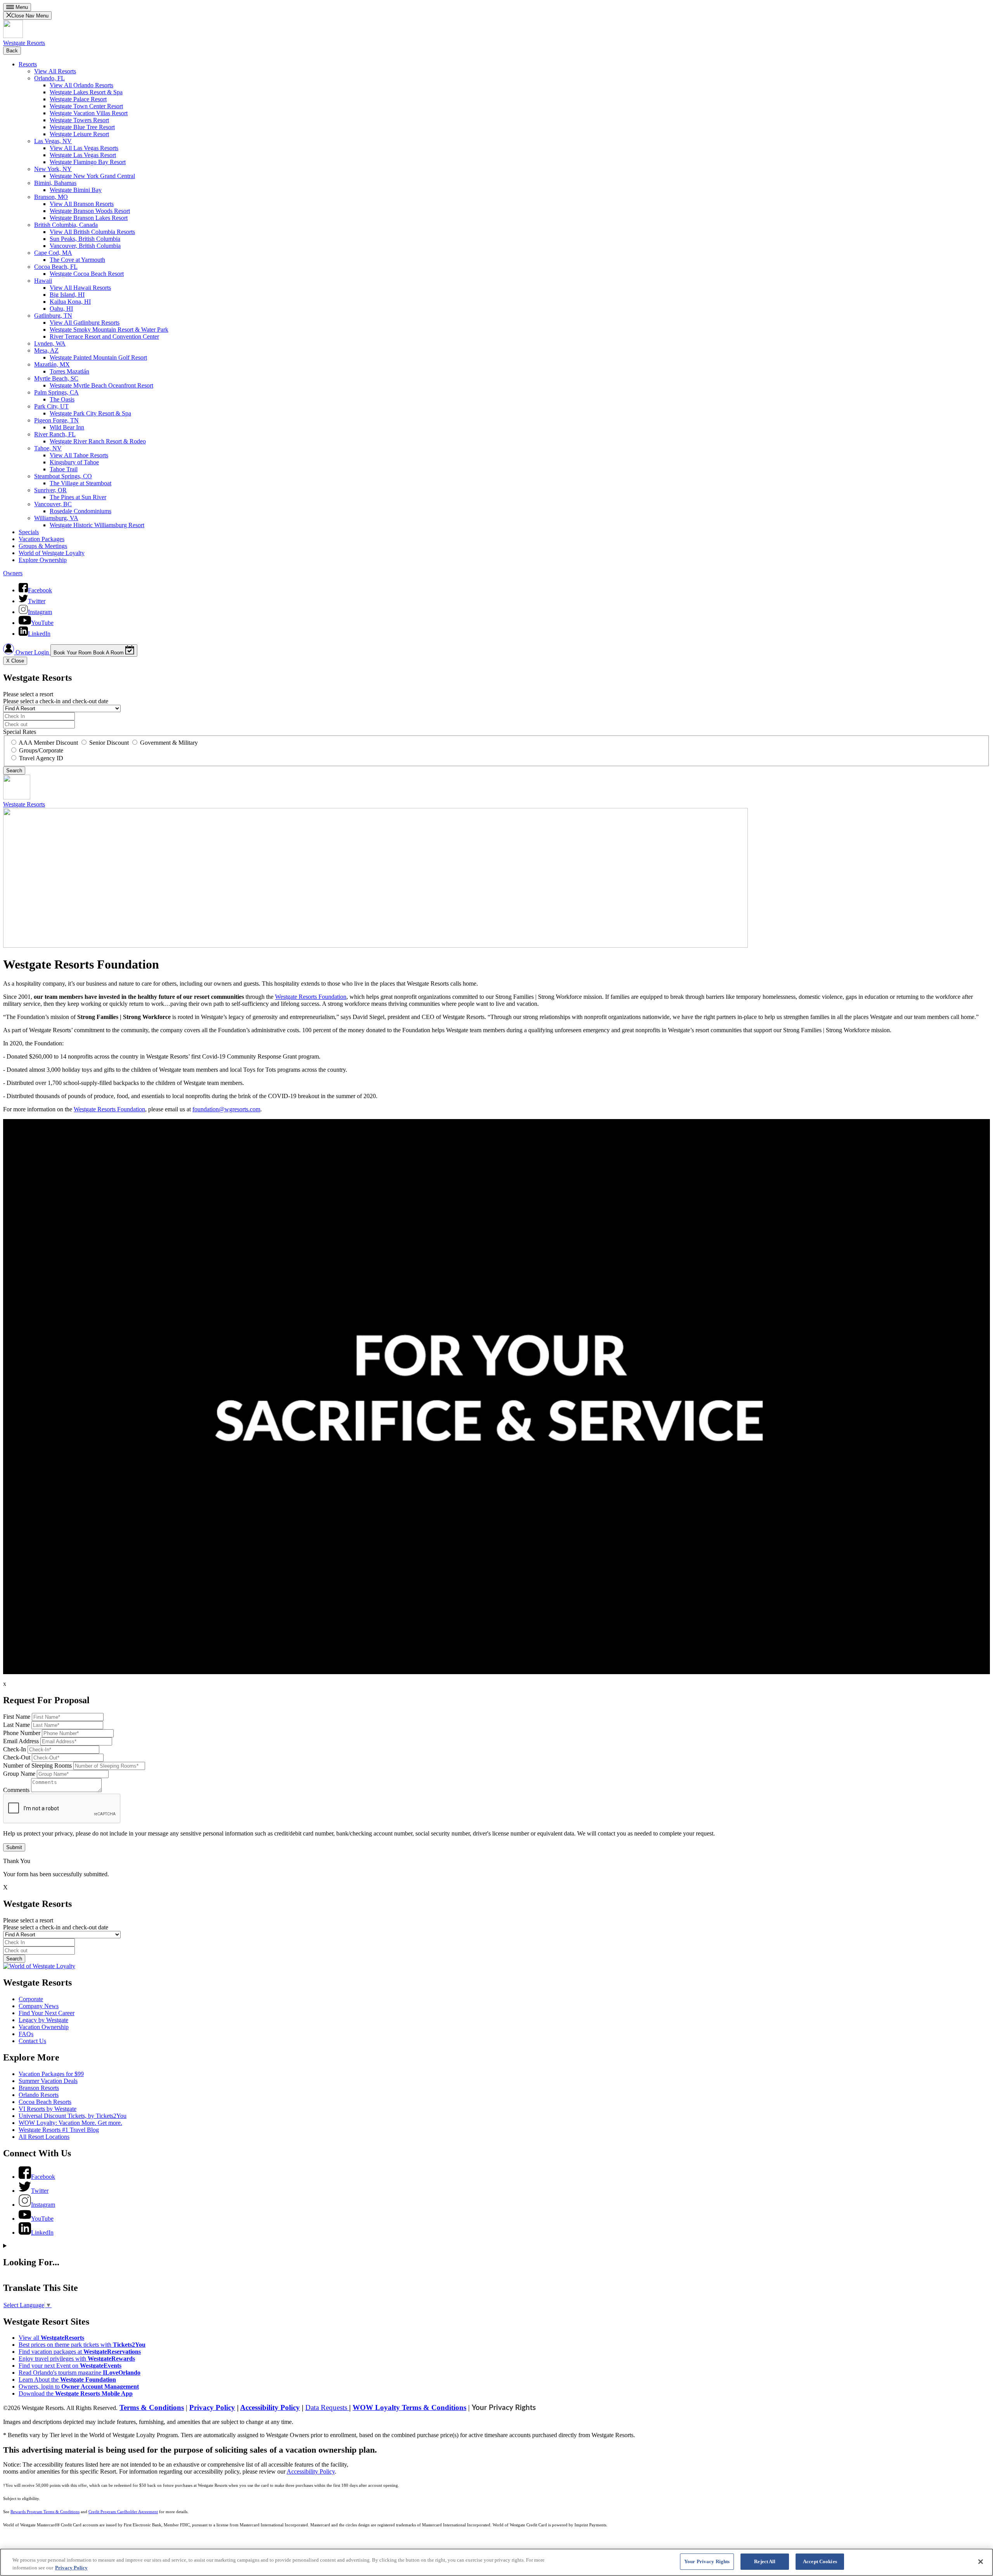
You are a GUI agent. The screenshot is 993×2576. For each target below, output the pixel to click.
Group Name (19, 1774)
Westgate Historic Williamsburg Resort (97, 525)
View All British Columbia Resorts (92, 232)
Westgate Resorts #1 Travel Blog (59, 2130)
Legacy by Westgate (43, 2020)
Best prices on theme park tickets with (82, 2345)
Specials (29, 532)
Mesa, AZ (46, 350)
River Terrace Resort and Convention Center (104, 336)
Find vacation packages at (80, 2352)
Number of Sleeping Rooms (37, 1765)
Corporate (31, 1999)
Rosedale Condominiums (80, 511)
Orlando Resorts (39, 2095)
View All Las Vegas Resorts (84, 148)
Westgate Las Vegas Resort (83, 155)
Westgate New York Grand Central (92, 176)
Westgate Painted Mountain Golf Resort (98, 357)
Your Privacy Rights (504, 2408)
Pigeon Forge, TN (56, 420)
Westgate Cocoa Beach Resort (87, 274)
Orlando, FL (49, 78)
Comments (16, 1790)
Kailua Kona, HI (70, 302)
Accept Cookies (820, 2561)
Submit (14, 1847)
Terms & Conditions (152, 2407)
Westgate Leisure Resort (79, 134)
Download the (76, 2393)
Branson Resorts (39, 2088)
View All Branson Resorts (82, 204)
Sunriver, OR (50, 490)
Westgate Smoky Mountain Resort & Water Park (109, 330)
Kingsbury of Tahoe (74, 462)
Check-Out (17, 1757)
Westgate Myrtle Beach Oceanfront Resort (101, 385)
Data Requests (327, 2407)
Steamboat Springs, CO (63, 476)
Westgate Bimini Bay (76, 190)
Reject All (765, 2561)
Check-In (15, 1749)
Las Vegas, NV (53, 141)
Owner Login (32, 652)
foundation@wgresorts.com (226, 1109)
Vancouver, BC (53, 504)
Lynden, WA (50, 343)
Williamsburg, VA (56, 518)
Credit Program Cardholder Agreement (123, 2512)
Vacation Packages (42, 539)
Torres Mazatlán (69, 371)
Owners (13, 573)
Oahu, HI (61, 309)
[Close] (981, 2562)
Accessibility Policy (270, 2407)
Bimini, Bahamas (55, 183)
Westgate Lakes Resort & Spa (86, 92)
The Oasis (62, 399)
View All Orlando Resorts (81, 85)
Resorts (28, 64)
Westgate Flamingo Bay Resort (88, 162)
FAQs (26, 2034)
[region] (496, 2562)
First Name (17, 1717)
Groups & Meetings (43, 546)
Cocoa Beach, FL (56, 267)
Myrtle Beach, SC (56, 378)
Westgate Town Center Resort (86, 106)
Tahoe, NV (48, 448)
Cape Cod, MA (53, 253)
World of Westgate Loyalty (52, 553)
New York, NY (53, 169)
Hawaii (43, 281)
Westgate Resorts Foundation (311, 997)
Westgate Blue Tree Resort (82, 127)
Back (12, 51)
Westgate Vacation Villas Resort (89, 113)
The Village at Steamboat (80, 483)
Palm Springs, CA (56, 392)
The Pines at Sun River (78, 497)
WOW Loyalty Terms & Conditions (409, 2407)
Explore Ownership (43, 560)
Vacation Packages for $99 (51, 2074)
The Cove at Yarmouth (77, 260)
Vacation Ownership (44, 2027)
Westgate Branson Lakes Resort (89, 218)
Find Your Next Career (47, 2013)
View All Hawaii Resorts (80, 288)
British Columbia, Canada (66, 225)
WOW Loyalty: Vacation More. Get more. (70, 2123)
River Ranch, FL (55, 434)
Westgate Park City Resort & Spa (90, 413)
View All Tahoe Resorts (79, 455)
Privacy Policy (212, 2407)
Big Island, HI (67, 295)
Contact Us (32, 2041)
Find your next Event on (70, 2366)
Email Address (21, 1741)
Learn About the (67, 2380)
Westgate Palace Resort (78, 99)
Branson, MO (51, 197)
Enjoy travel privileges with (77, 2359)
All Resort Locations (44, 2137)
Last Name (16, 1725)
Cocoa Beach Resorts (45, 2102)
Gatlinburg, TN (53, 316)
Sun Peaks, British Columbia (85, 239)
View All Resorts (55, 71)
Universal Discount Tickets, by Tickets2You (73, 2116)
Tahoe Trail (64, 469)
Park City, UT (51, 406)
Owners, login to (79, 2387)
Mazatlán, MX (52, 364)
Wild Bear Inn (67, 427)
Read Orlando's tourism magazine (80, 2373)
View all (51, 2338)
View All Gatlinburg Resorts (85, 323)
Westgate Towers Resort (79, 120)
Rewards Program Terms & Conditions (45, 2512)
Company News (39, 2006)
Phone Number (22, 1733)
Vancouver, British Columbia (85, 246)
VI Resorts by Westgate (48, 2109)
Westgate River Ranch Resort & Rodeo (98, 441)
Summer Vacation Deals (48, 2081)
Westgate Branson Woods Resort (90, 211)
